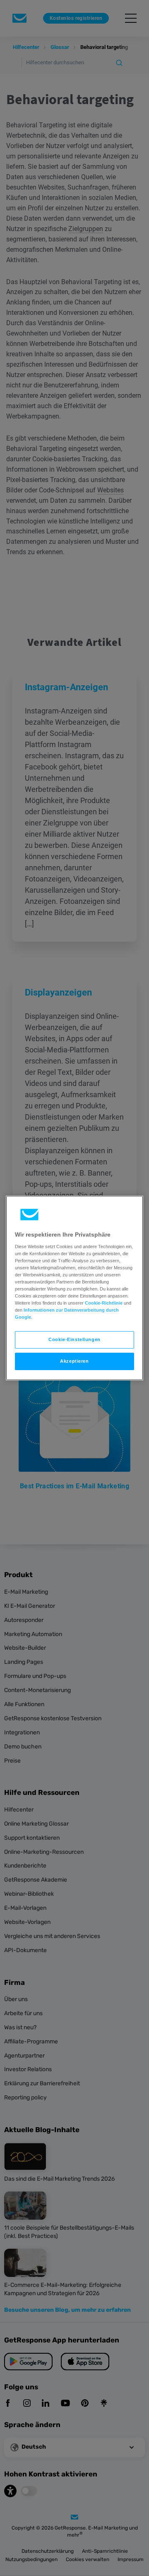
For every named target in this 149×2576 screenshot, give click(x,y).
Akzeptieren (74, 1361)
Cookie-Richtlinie (104, 1303)
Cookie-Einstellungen (74, 1339)
